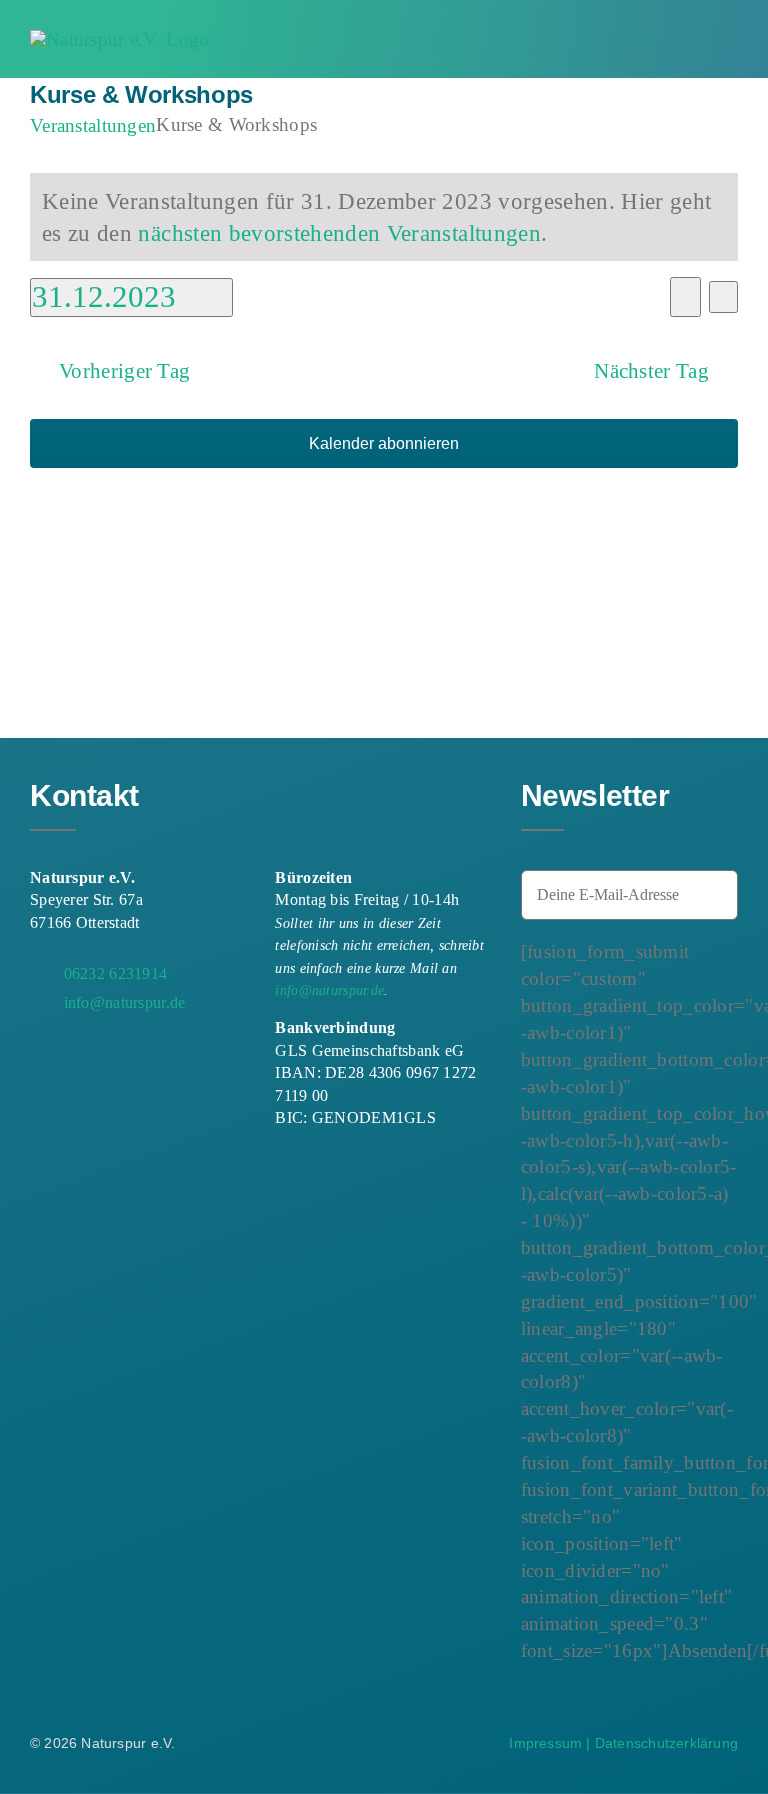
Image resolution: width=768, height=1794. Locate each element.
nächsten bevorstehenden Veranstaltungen (339, 233)
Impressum (545, 1743)
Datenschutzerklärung (666, 1743)
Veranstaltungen (93, 125)
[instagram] (74, 1053)
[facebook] (38, 1053)
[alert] (384, 217)
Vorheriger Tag (124, 371)
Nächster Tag (651, 371)
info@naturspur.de (329, 990)
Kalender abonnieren (384, 443)
